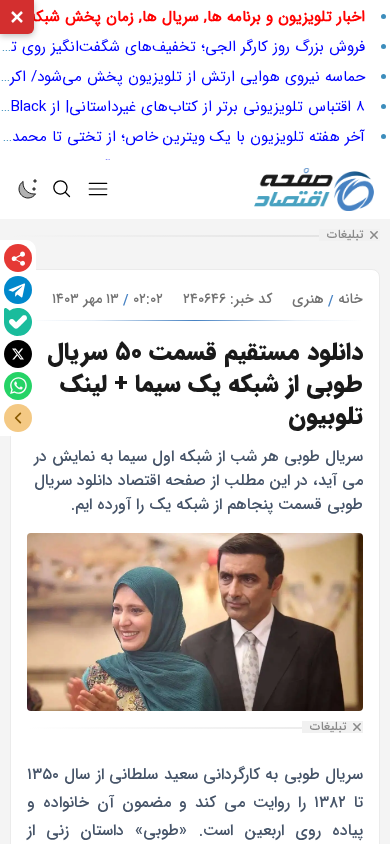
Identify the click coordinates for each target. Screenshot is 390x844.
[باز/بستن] (18, 418)
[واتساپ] (18, 386)
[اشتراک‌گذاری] (18, 258)
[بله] (18, 322)
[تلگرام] (18, 290)
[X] (18, 354)
